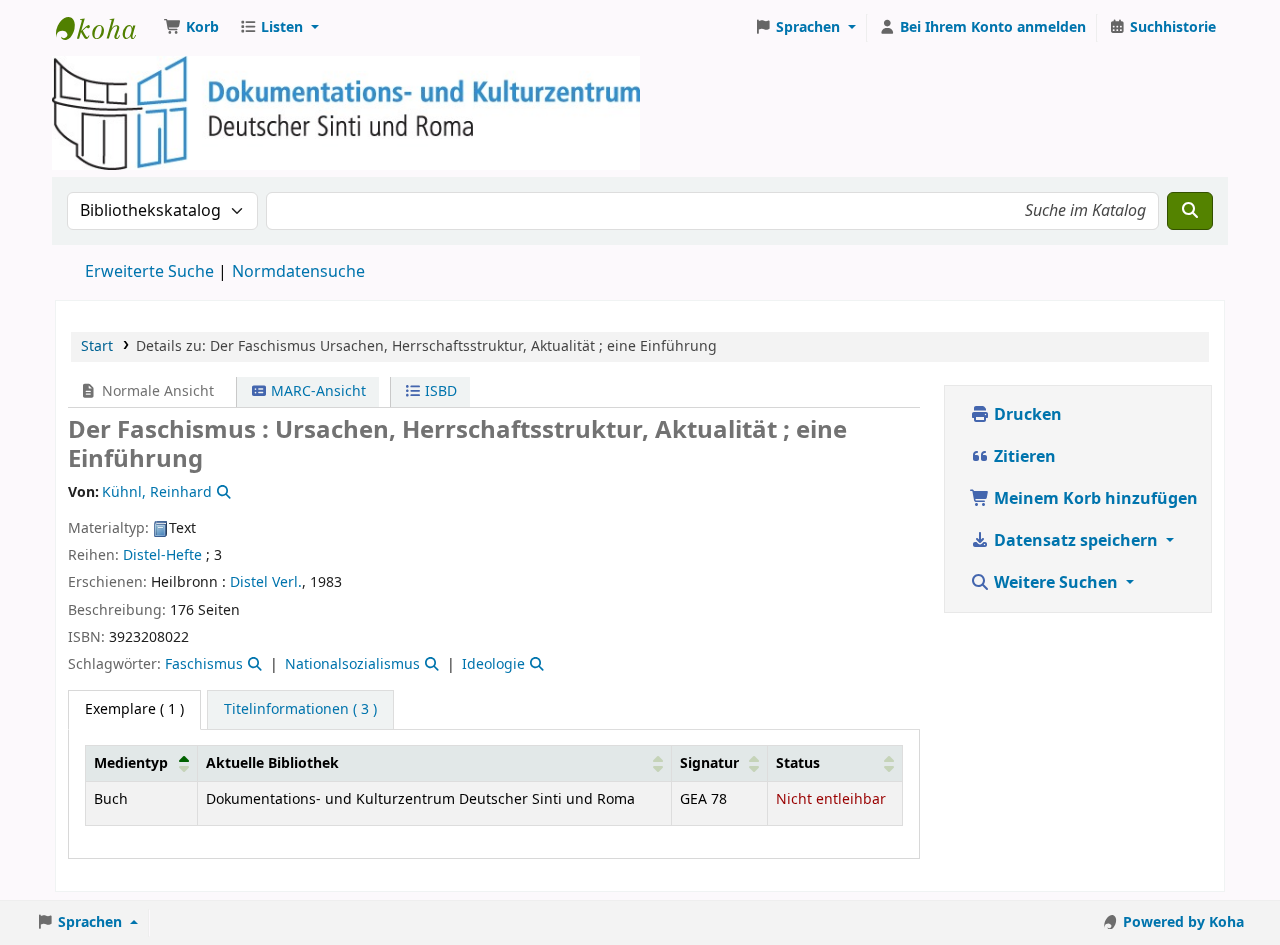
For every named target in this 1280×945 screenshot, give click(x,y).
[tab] (300, 710)
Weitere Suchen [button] (1056, 583)
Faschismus (204, 664)
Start (97, 346)
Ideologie (493, 664)
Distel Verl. (266, 582)
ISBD (439, 391)
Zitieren (1023, 457)
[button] (191, 28)
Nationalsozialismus (352, 664)
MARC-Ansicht (316, 391)
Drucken (1026, 415)
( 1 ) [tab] (134, 709)
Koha (106, 28)
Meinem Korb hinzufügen (1094, 499)
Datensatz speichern (1076, 541)
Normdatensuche (298, 272)
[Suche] (1190, 211)
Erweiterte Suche (149, 272)
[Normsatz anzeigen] (222, 492)
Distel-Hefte (162, 555)
